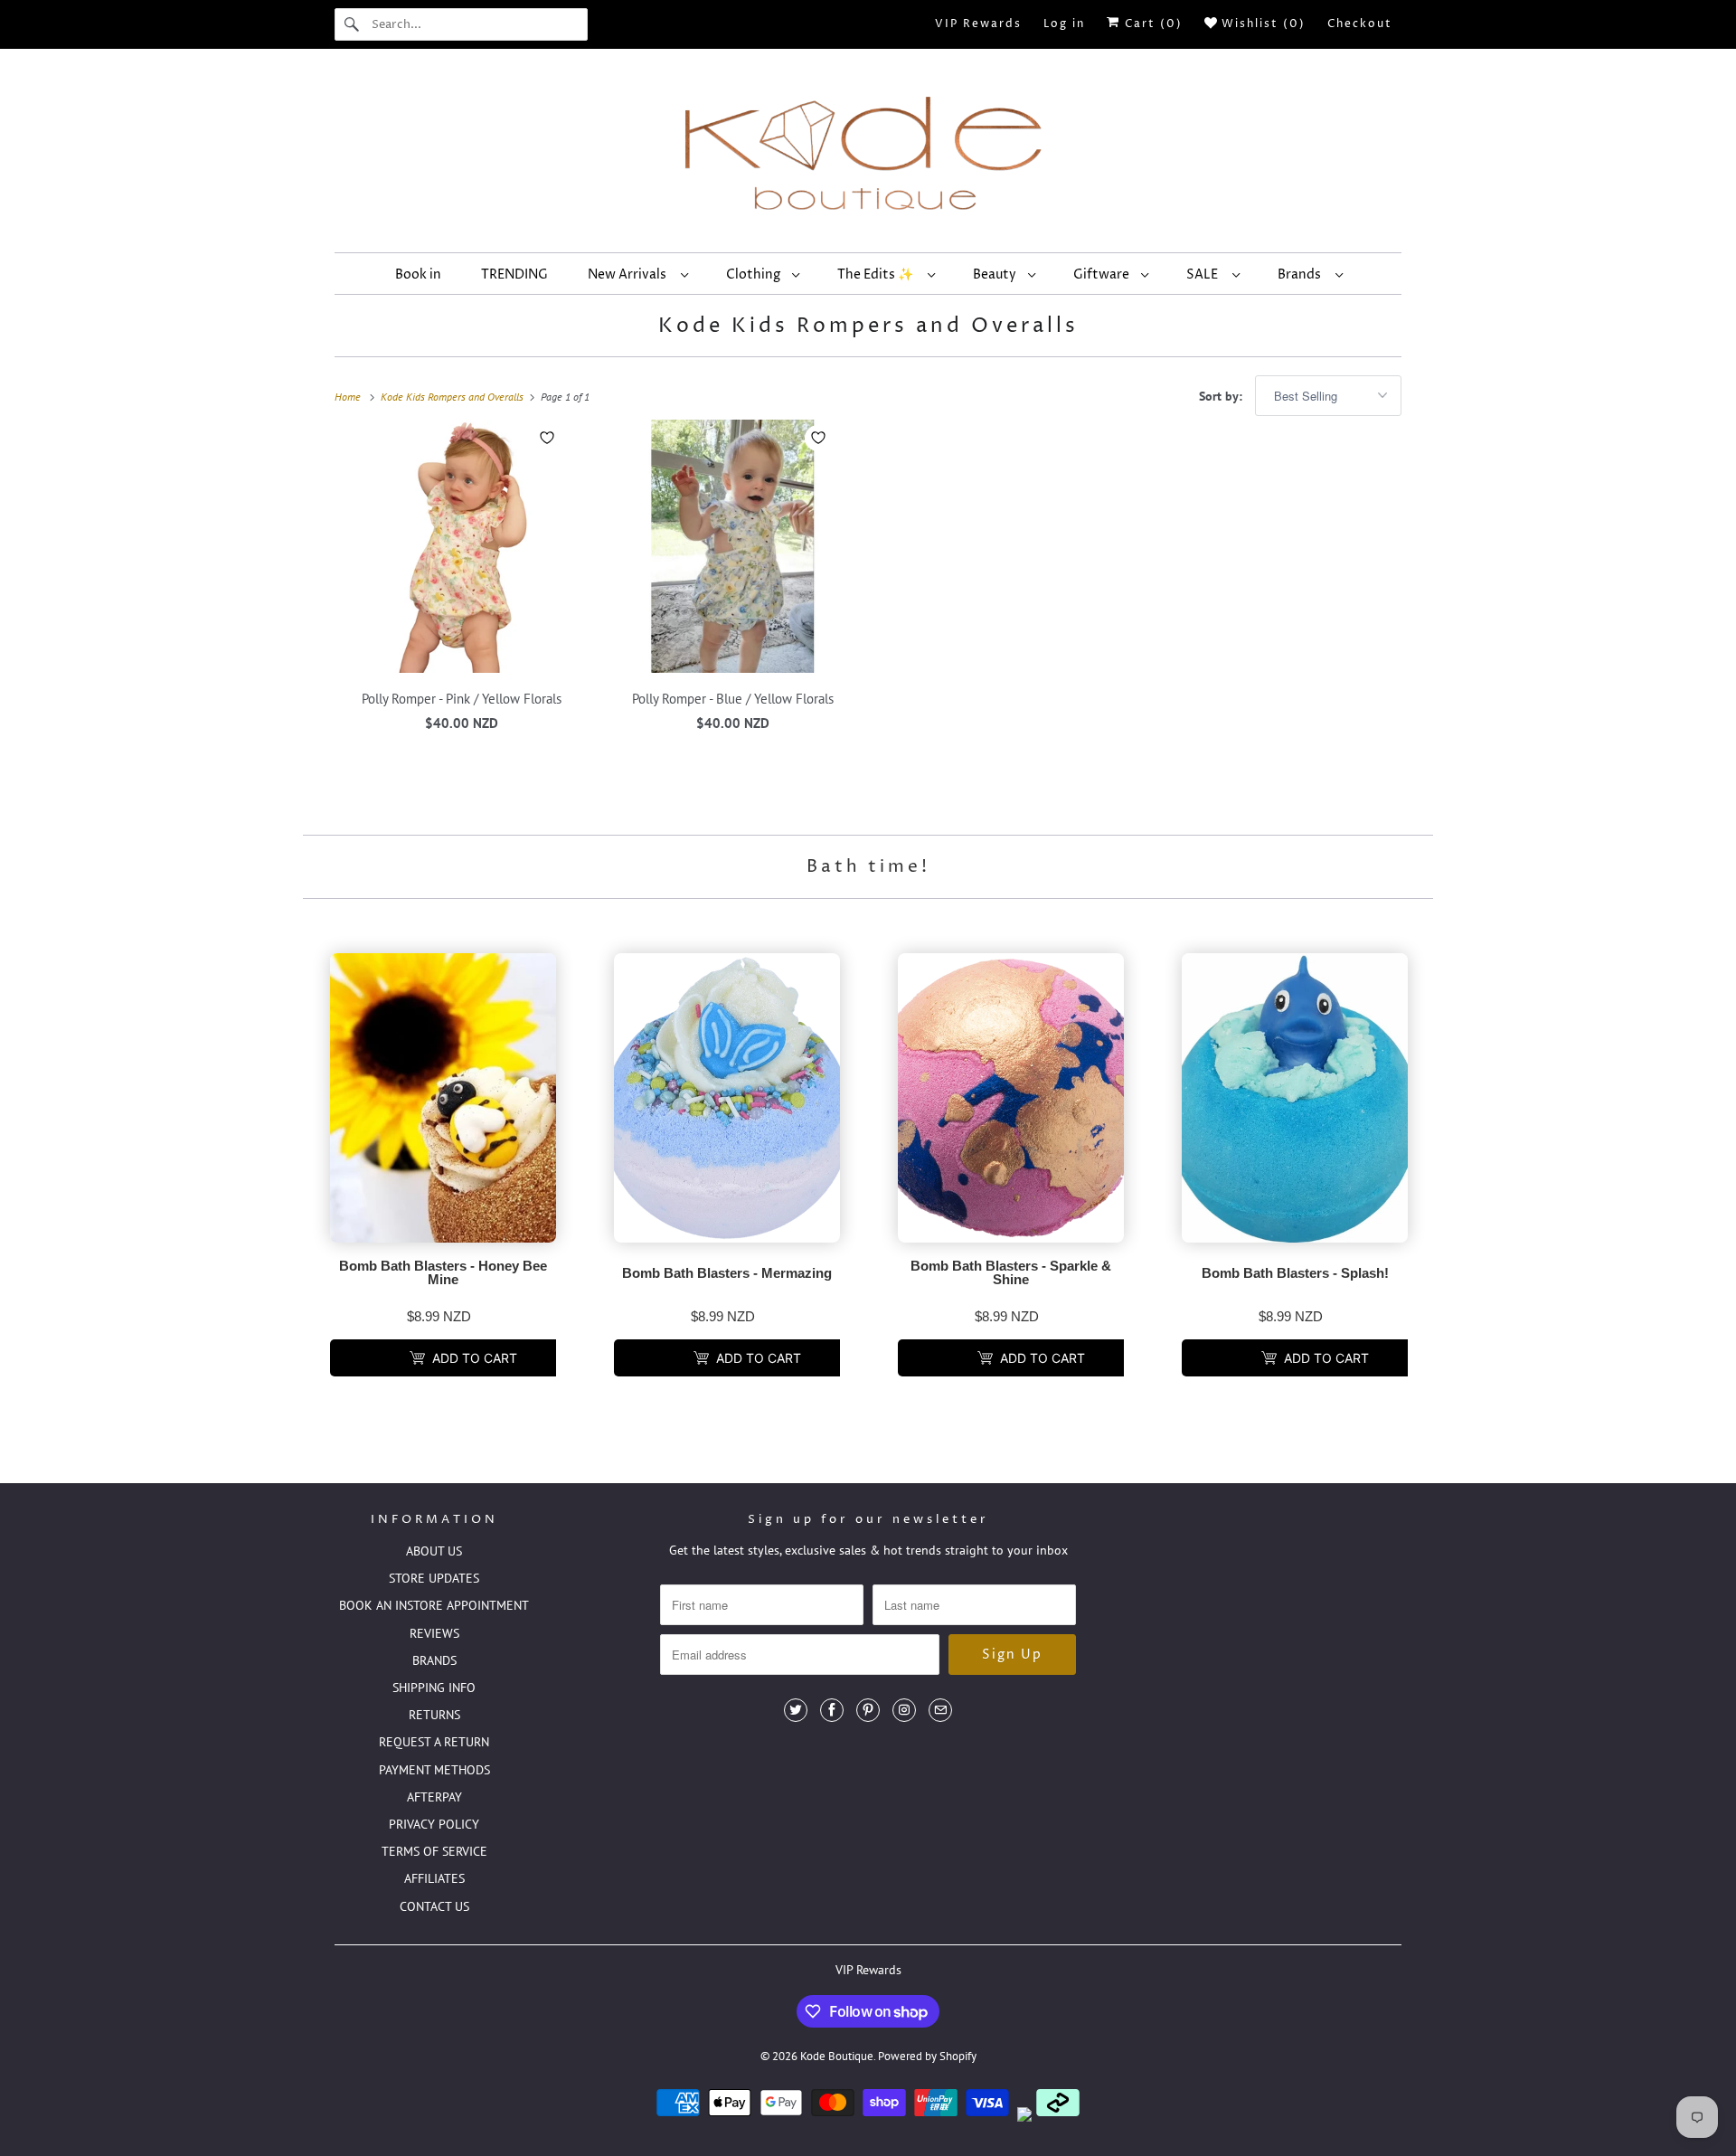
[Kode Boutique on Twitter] (796, 1710)
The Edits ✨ (878, 274)
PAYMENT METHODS (434, 1770)
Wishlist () (1261, 24)
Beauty (996, 274)
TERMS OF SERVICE (434, 1851)
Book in (418, 274)
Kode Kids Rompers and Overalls (868, 326)
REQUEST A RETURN (434, 1742)
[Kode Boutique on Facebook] (832, 1710)
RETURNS (434, 1715)
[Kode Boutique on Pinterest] (868, 1710)
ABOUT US (434, 1551)
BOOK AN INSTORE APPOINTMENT (434, 1605)
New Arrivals (630, 274)
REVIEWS (434, 1633)
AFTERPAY (434, 1797)
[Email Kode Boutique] (940, 1710)
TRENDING (514, 274)
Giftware (1103, 274)
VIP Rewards (978, 24)
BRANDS (434, 1660)
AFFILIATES (434, 1878)
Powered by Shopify (927, 2056)
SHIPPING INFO (434, 1688)
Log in (1064, 24)
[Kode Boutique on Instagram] (904, 1710)
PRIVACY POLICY (434, 1824)
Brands (1302, 274)
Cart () (1151, 24)
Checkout (1360, 24)
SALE (1205, 274)
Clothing (755, 274)
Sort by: (1222, 396)
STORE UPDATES (434, 1578)
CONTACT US (434, 1906)
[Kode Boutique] (868, 155)
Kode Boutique (837, 2056)
